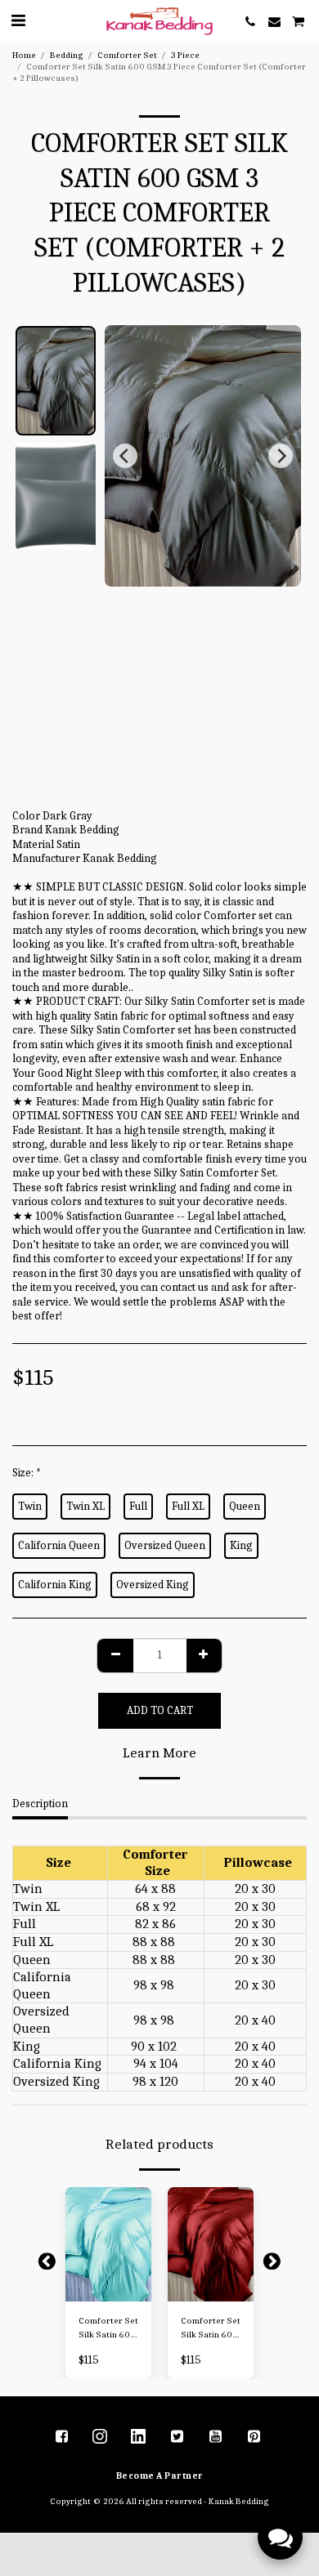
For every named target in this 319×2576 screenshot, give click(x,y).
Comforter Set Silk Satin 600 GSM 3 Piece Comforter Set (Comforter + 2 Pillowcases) (108, 2329)
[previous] (125, 456)
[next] (281, 456)
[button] (18, 21)
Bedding (67, 55)
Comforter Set (127, 55)
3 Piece (185, 55)
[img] (108, 2244)
